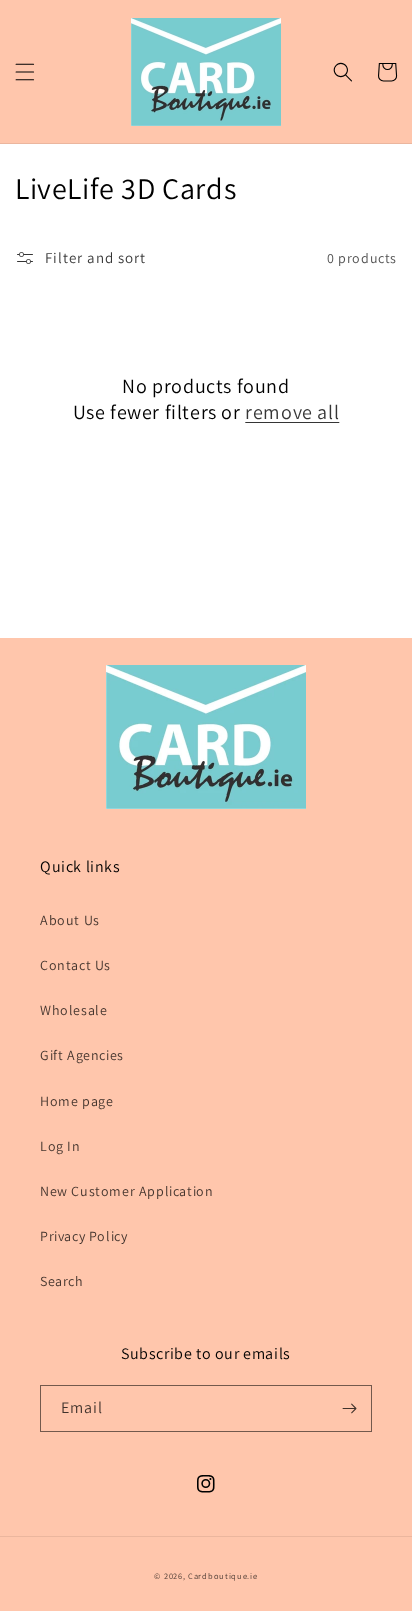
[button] (25, 72)
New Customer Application (126, 1191)
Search (62, 1281)
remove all (292, 412)
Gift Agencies (82, 1055)
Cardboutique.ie (223, 1575)
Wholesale (73, 1010)
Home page (76, 1101)
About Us (70, 920)
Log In (60, 1146)
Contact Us (75, 965)
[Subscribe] (349, 1408)
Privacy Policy (83, 1236)
